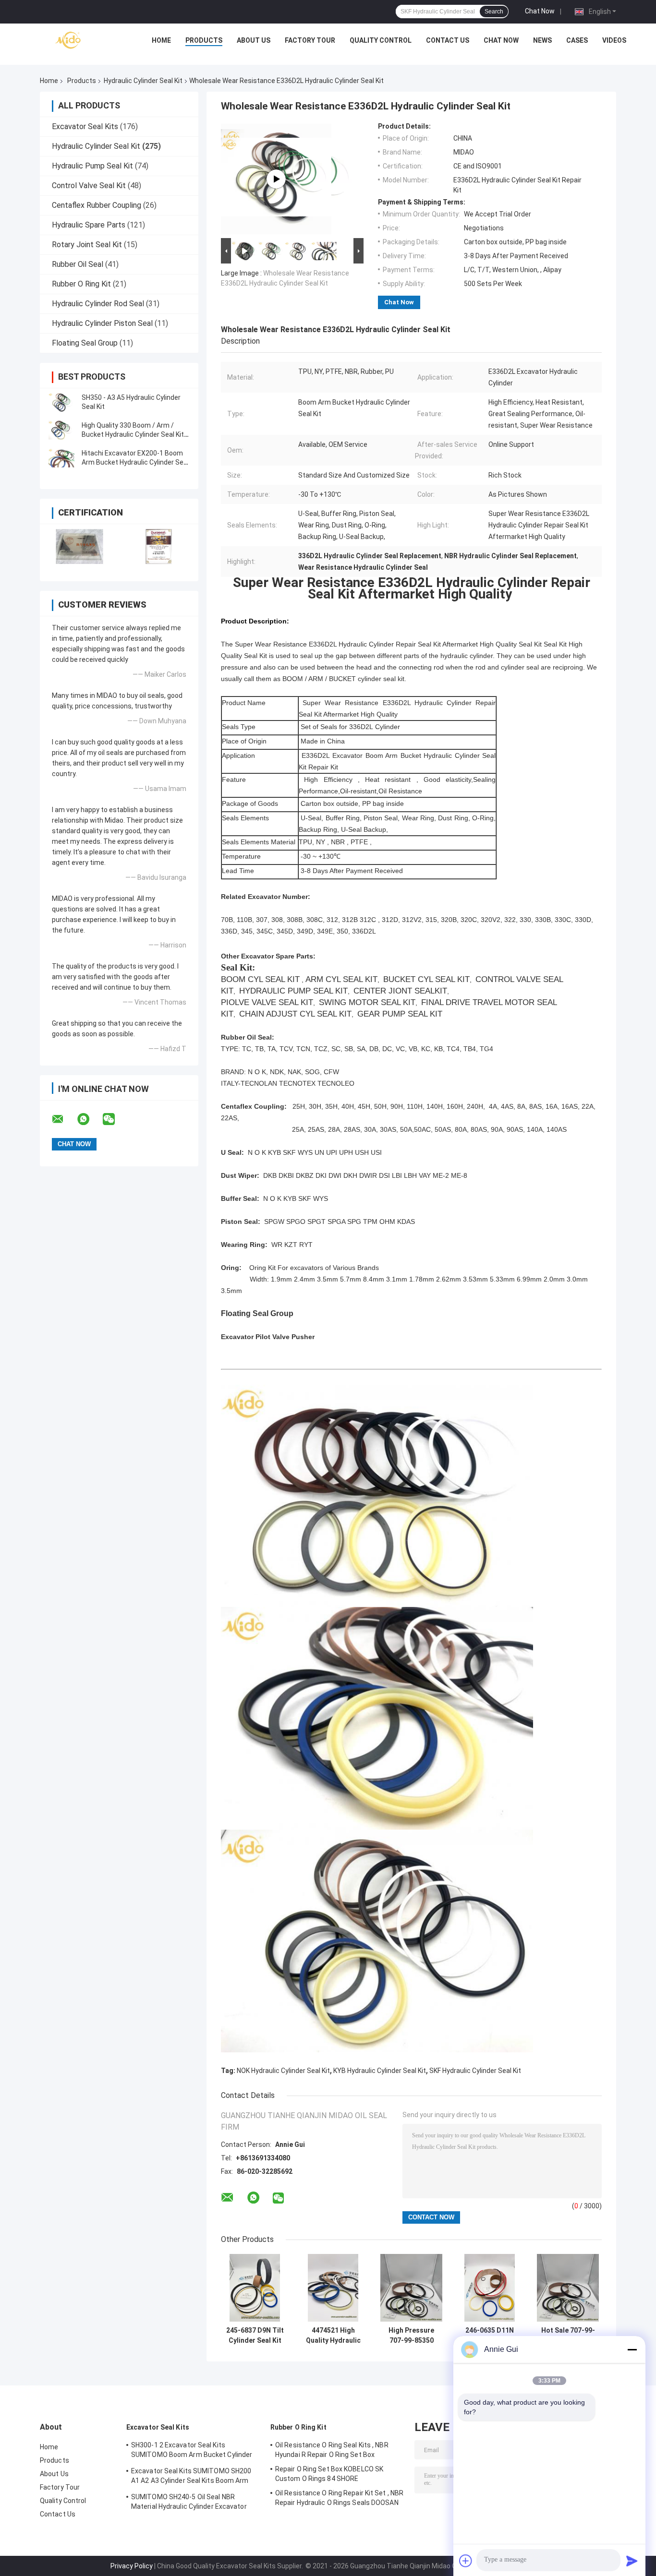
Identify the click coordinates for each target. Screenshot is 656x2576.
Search (494, 12)
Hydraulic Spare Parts (89, 225)
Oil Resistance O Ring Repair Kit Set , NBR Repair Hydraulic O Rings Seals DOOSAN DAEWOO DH (339, 2499)
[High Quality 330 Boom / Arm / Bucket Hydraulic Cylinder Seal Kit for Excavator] (61, 430)
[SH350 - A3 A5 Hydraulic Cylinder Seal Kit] (61, 402)
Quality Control (381, 40)
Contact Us (448, 40)
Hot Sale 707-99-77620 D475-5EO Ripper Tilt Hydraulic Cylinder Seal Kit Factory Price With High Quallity (568, 2336)
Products (204, 40)
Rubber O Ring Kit (81, 284)
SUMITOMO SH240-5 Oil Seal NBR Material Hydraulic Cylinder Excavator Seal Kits (189, 2503)
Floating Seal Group (85, 343)
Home (161, 40)
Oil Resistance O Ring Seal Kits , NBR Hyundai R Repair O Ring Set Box (332, 2450)
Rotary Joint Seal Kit (87, 245)
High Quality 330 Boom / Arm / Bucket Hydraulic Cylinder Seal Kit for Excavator (133, 434)
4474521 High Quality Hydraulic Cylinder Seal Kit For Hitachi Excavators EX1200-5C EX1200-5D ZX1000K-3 (333, 2336)
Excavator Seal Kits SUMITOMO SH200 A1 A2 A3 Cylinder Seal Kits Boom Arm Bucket (191, 2477)
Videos (614, 40)
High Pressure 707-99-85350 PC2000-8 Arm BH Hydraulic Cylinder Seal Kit (411, 2336)
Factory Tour (310, 40)
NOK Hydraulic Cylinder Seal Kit (283, 2071)
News (542, 40)
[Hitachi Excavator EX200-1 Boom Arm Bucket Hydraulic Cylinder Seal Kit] (61, 458)
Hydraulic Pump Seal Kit (92, 166)
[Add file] (466, 2561)
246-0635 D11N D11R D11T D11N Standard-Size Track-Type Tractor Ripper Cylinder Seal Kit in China (490, 2336)
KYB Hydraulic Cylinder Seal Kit (380, 2071)
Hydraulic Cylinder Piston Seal (102, 323)
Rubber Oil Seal (78, 264)
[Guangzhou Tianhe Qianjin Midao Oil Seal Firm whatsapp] (89, 1119)
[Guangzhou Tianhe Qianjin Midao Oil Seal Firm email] (64, 1119)
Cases (577, 40)
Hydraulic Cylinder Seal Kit (143, 81)
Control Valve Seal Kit (89, 186)
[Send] (632, 2561)
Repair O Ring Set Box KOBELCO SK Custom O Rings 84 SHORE (329, 2474)
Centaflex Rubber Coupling (97, 205)
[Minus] (632, 2349)
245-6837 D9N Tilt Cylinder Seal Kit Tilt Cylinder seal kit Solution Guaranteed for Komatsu (255, 2336)
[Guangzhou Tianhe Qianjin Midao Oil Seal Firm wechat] (115, 1119)
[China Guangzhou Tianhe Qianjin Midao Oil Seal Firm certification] (79, 546)
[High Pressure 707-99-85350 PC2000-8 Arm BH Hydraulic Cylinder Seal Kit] (411, 2288)
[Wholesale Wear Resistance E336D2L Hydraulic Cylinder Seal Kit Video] (276, 179)
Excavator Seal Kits (85, 126)
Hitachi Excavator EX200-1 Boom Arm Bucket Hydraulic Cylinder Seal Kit (135, 462)
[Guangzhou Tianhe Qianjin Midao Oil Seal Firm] (69, 43)
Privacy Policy (132, 2566)
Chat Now (540, 11)
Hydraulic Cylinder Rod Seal (98, 304)
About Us (254, 40)
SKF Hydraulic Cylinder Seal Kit (475, 2071)
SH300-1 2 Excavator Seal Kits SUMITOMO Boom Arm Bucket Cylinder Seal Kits (192, 2451)
